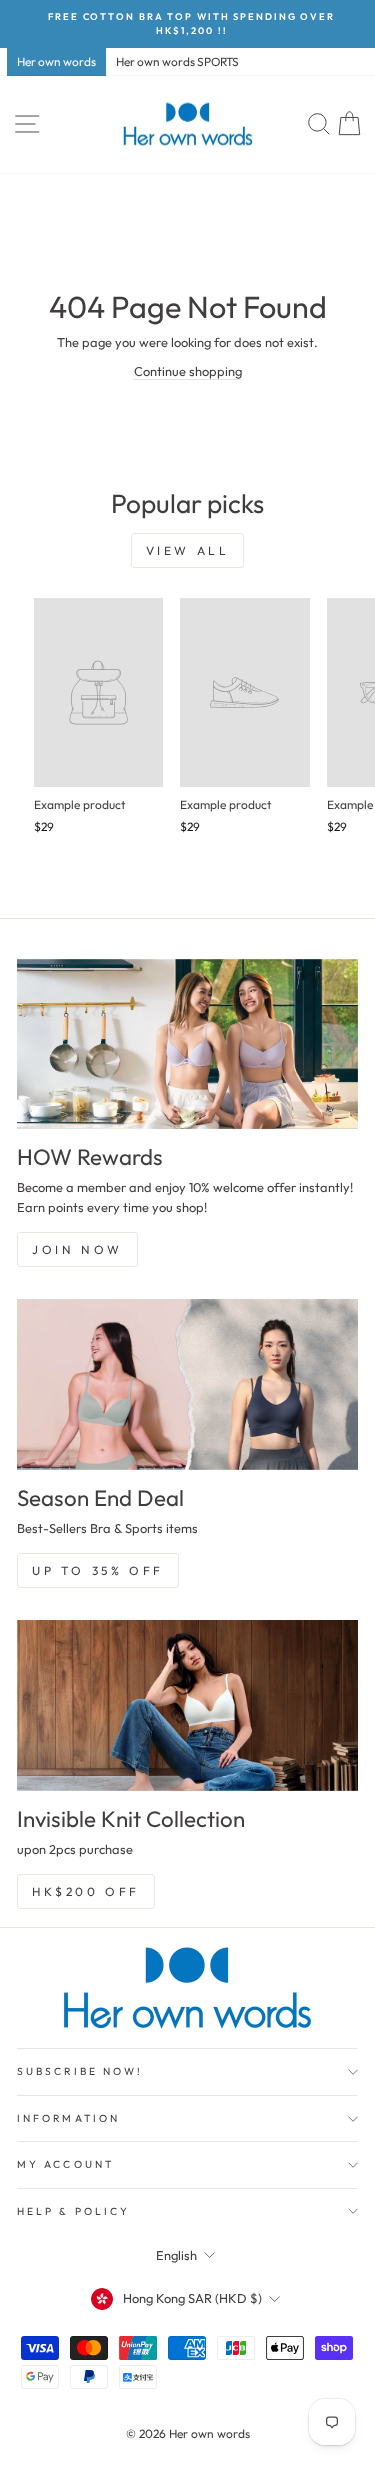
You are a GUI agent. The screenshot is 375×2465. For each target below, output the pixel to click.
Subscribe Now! (80, 2071)
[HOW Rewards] (187, 1044)
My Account (65, 2164)
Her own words (56, 61)
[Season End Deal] (187, 1384)
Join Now (77, 1249)
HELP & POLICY (73, 2211)
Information (68, 2118)
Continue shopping (188, 371)
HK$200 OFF (86, 1891)
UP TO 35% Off (98, 1570)
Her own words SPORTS (177, 61)
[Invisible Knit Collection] (187, 1705)
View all (188, 550)
